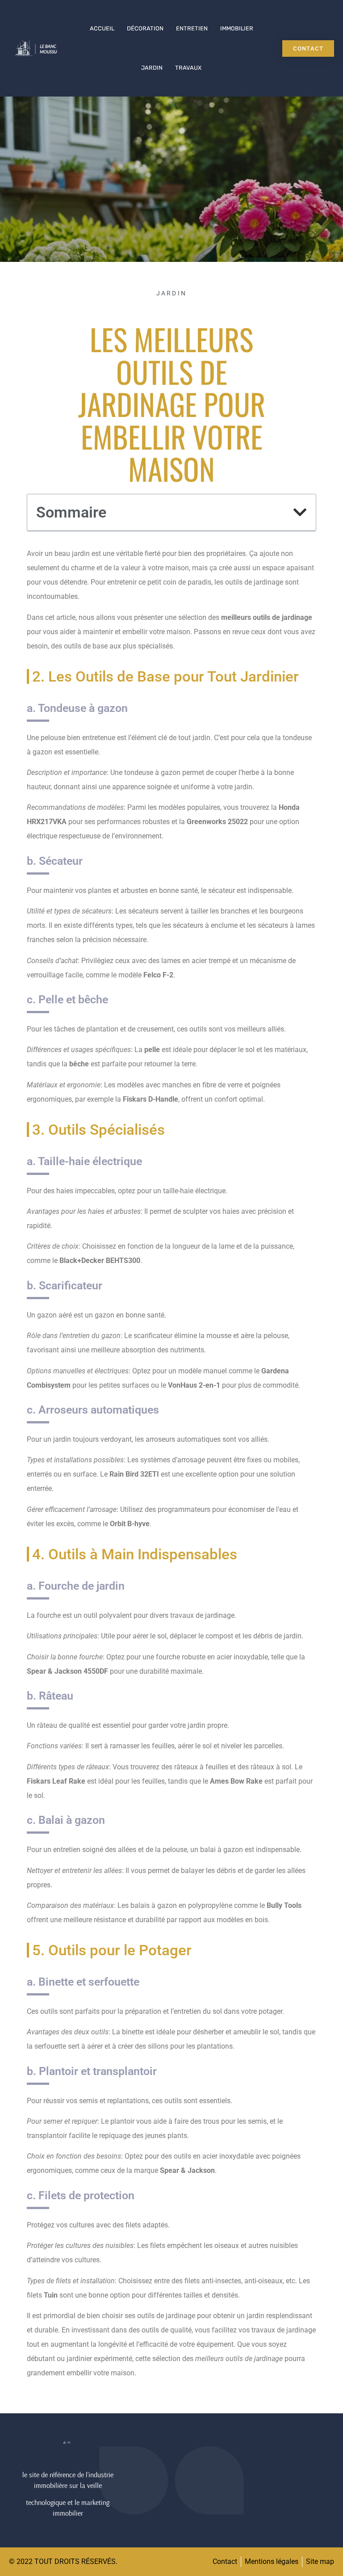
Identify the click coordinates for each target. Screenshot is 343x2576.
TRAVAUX (188, 68)
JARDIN (152, 68)
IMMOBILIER (237, 28)
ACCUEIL (102, 28)
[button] (300, 512)
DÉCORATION (145, 28)
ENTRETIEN (192, 28)
